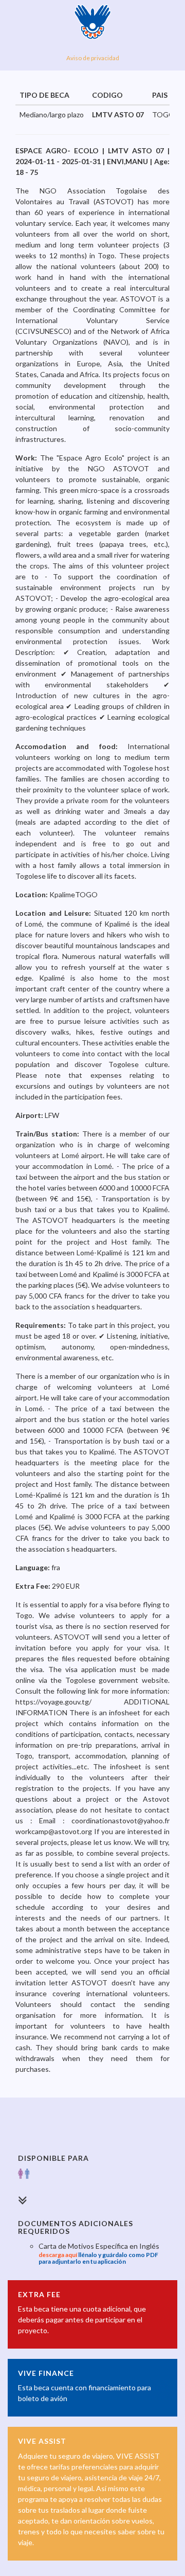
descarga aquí (58, 2255)
